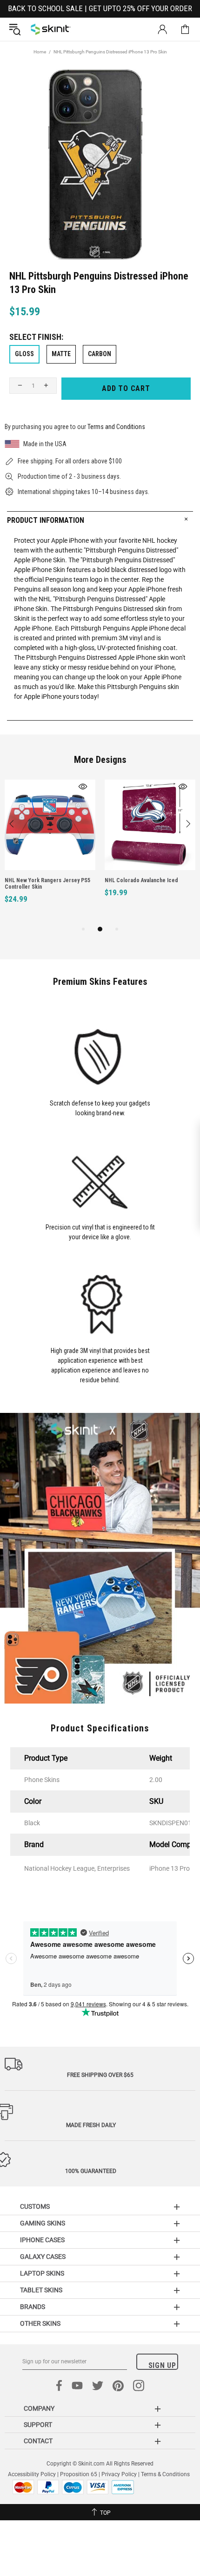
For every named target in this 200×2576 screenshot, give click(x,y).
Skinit (51, 29)
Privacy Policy (119, 2474)
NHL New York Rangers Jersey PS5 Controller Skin (47, 884)
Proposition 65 (79, 2474)
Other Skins (40, 2323)
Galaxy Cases (43, 2257)
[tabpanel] (50, 852)
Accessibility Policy (32, 2474)
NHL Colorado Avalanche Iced (141, 880)
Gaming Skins (43, 2223)
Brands (33, 2307)
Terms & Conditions (165, 2474)
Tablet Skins (41, 2290)
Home (40, 52)
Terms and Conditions (116, 427)
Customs (35, 2206)
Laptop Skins (42, 2273)
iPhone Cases (42, 2240)
